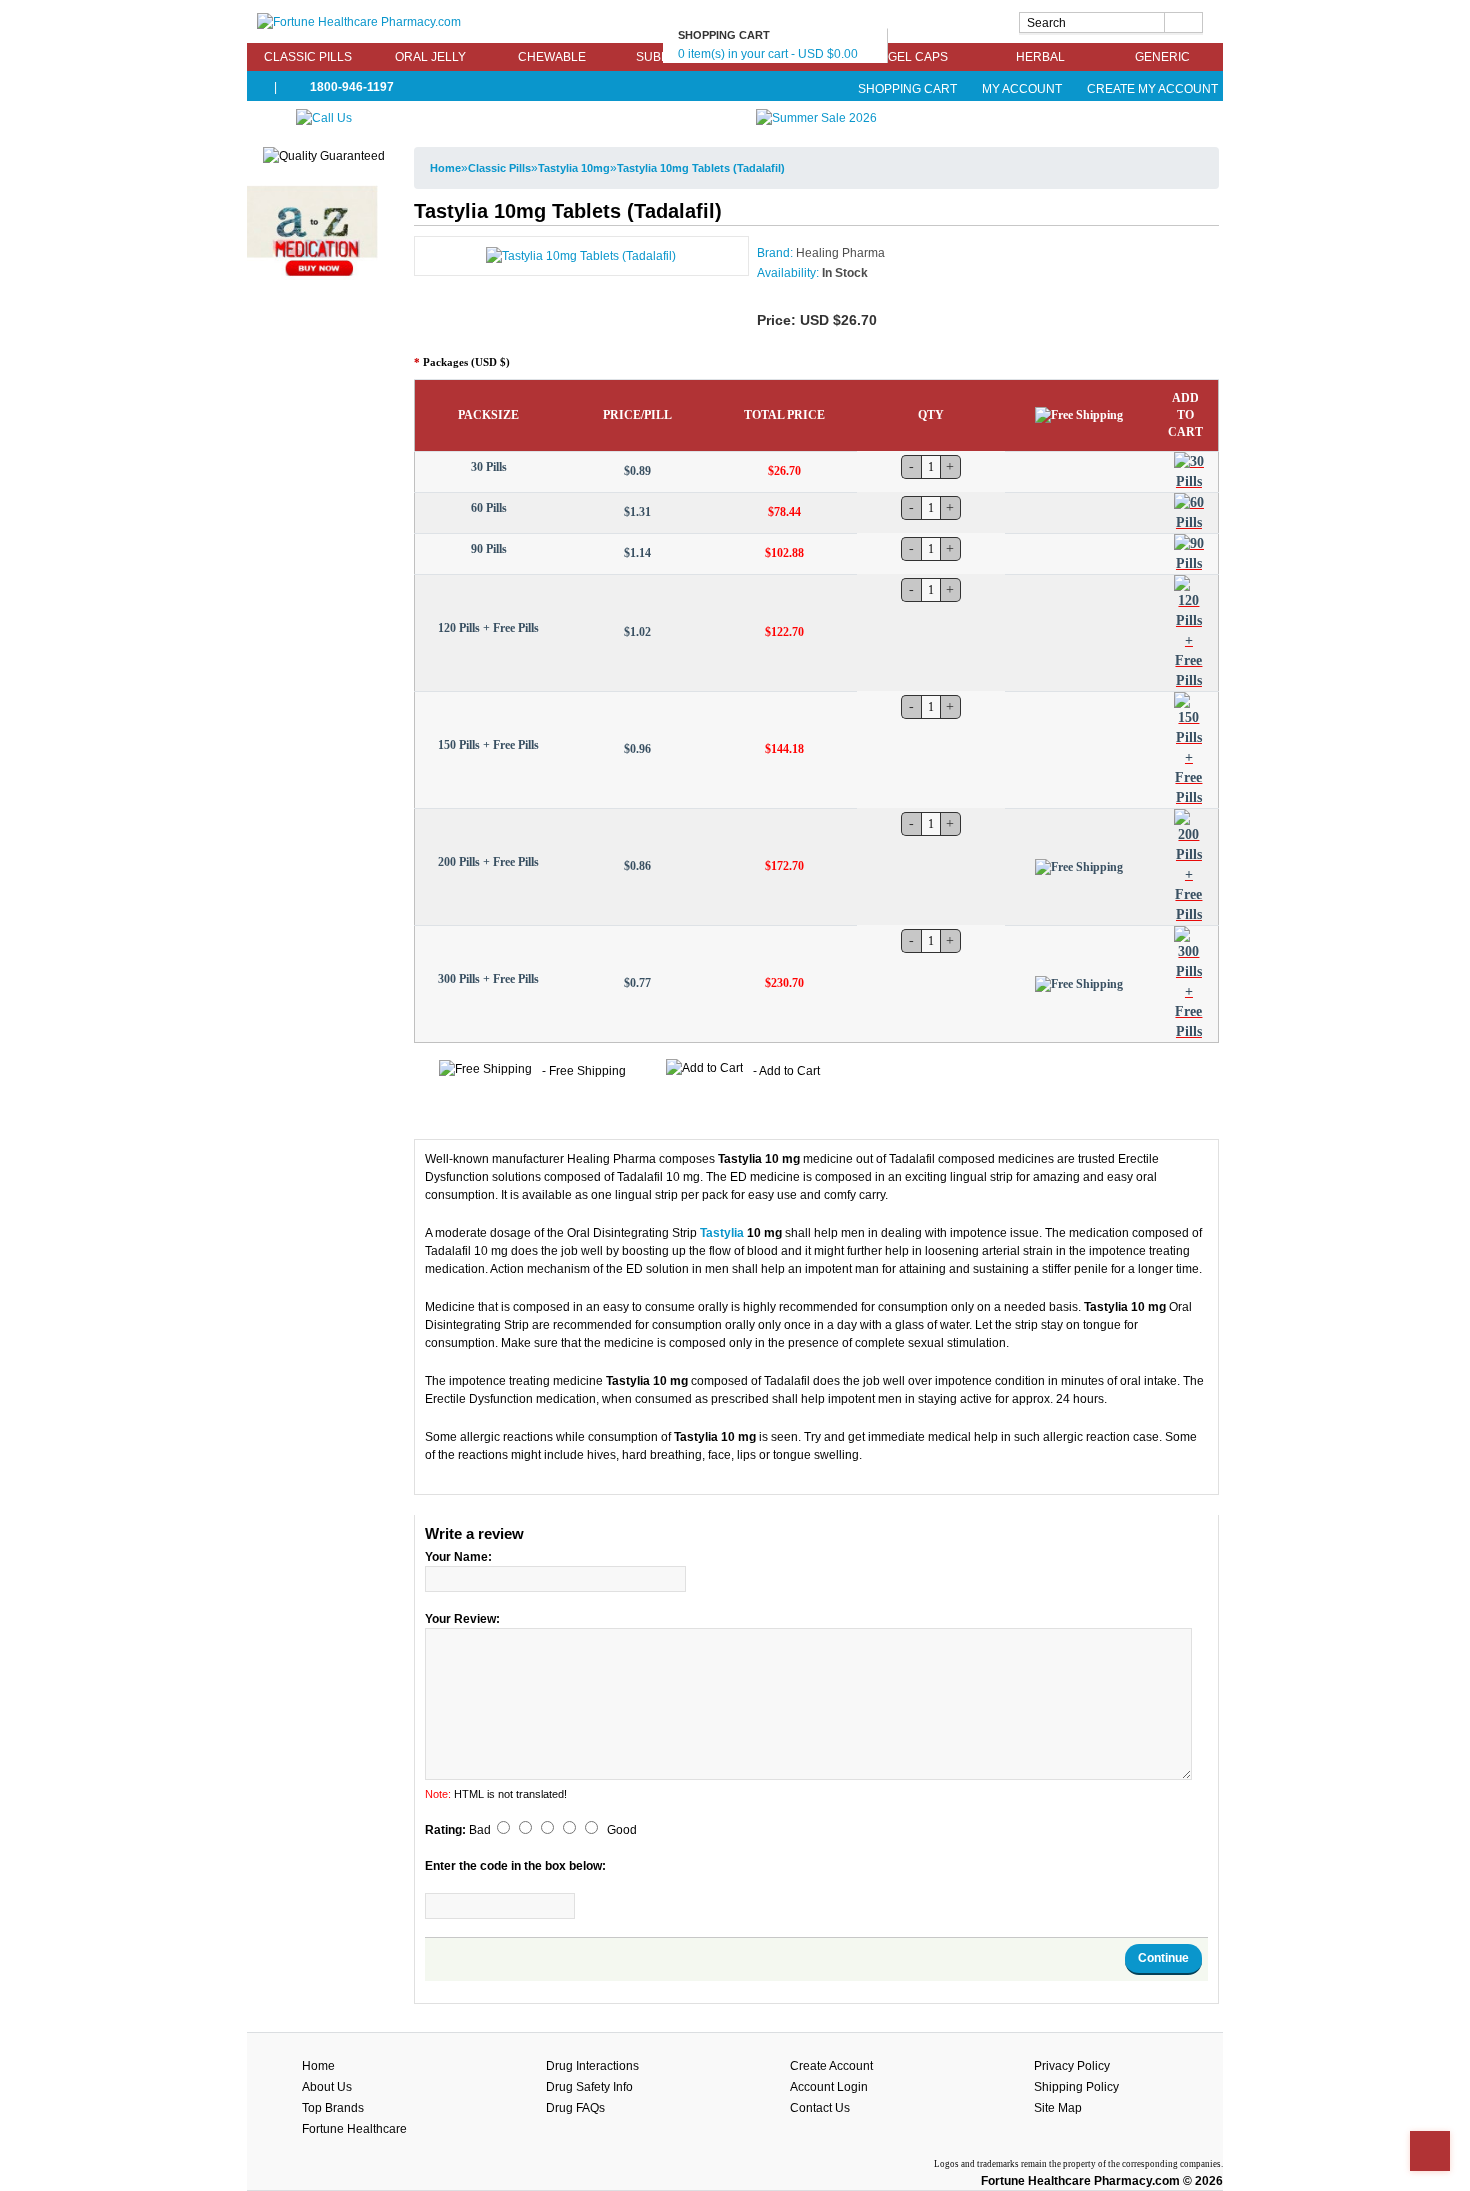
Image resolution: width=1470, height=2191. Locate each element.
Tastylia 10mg (574, 168)
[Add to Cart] (1189, 472)
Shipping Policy (1076, 2087)
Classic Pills (308, 57)
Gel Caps (918, 57)
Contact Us (820, 2108)
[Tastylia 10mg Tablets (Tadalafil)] (581, 255)
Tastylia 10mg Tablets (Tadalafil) (701, 168)
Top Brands (333, 2108)
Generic (1162, 57)
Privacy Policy (1072, 2066)
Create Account (831, 2066)
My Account (1022, 89)
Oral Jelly (430, 57)
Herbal (1040, 57)
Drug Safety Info (589, 2087)
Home (445, 168)
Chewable (552, 57)
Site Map (1058, 2108)
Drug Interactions (592, 2066)
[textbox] (1111, 22)
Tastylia (722, 1233)
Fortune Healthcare (354, 2129)
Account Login (829, 2087)
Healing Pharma (840, 253)
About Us (327, 2087)
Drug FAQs (575, 2108)
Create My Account (1151, 89)
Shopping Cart (907, 89)
